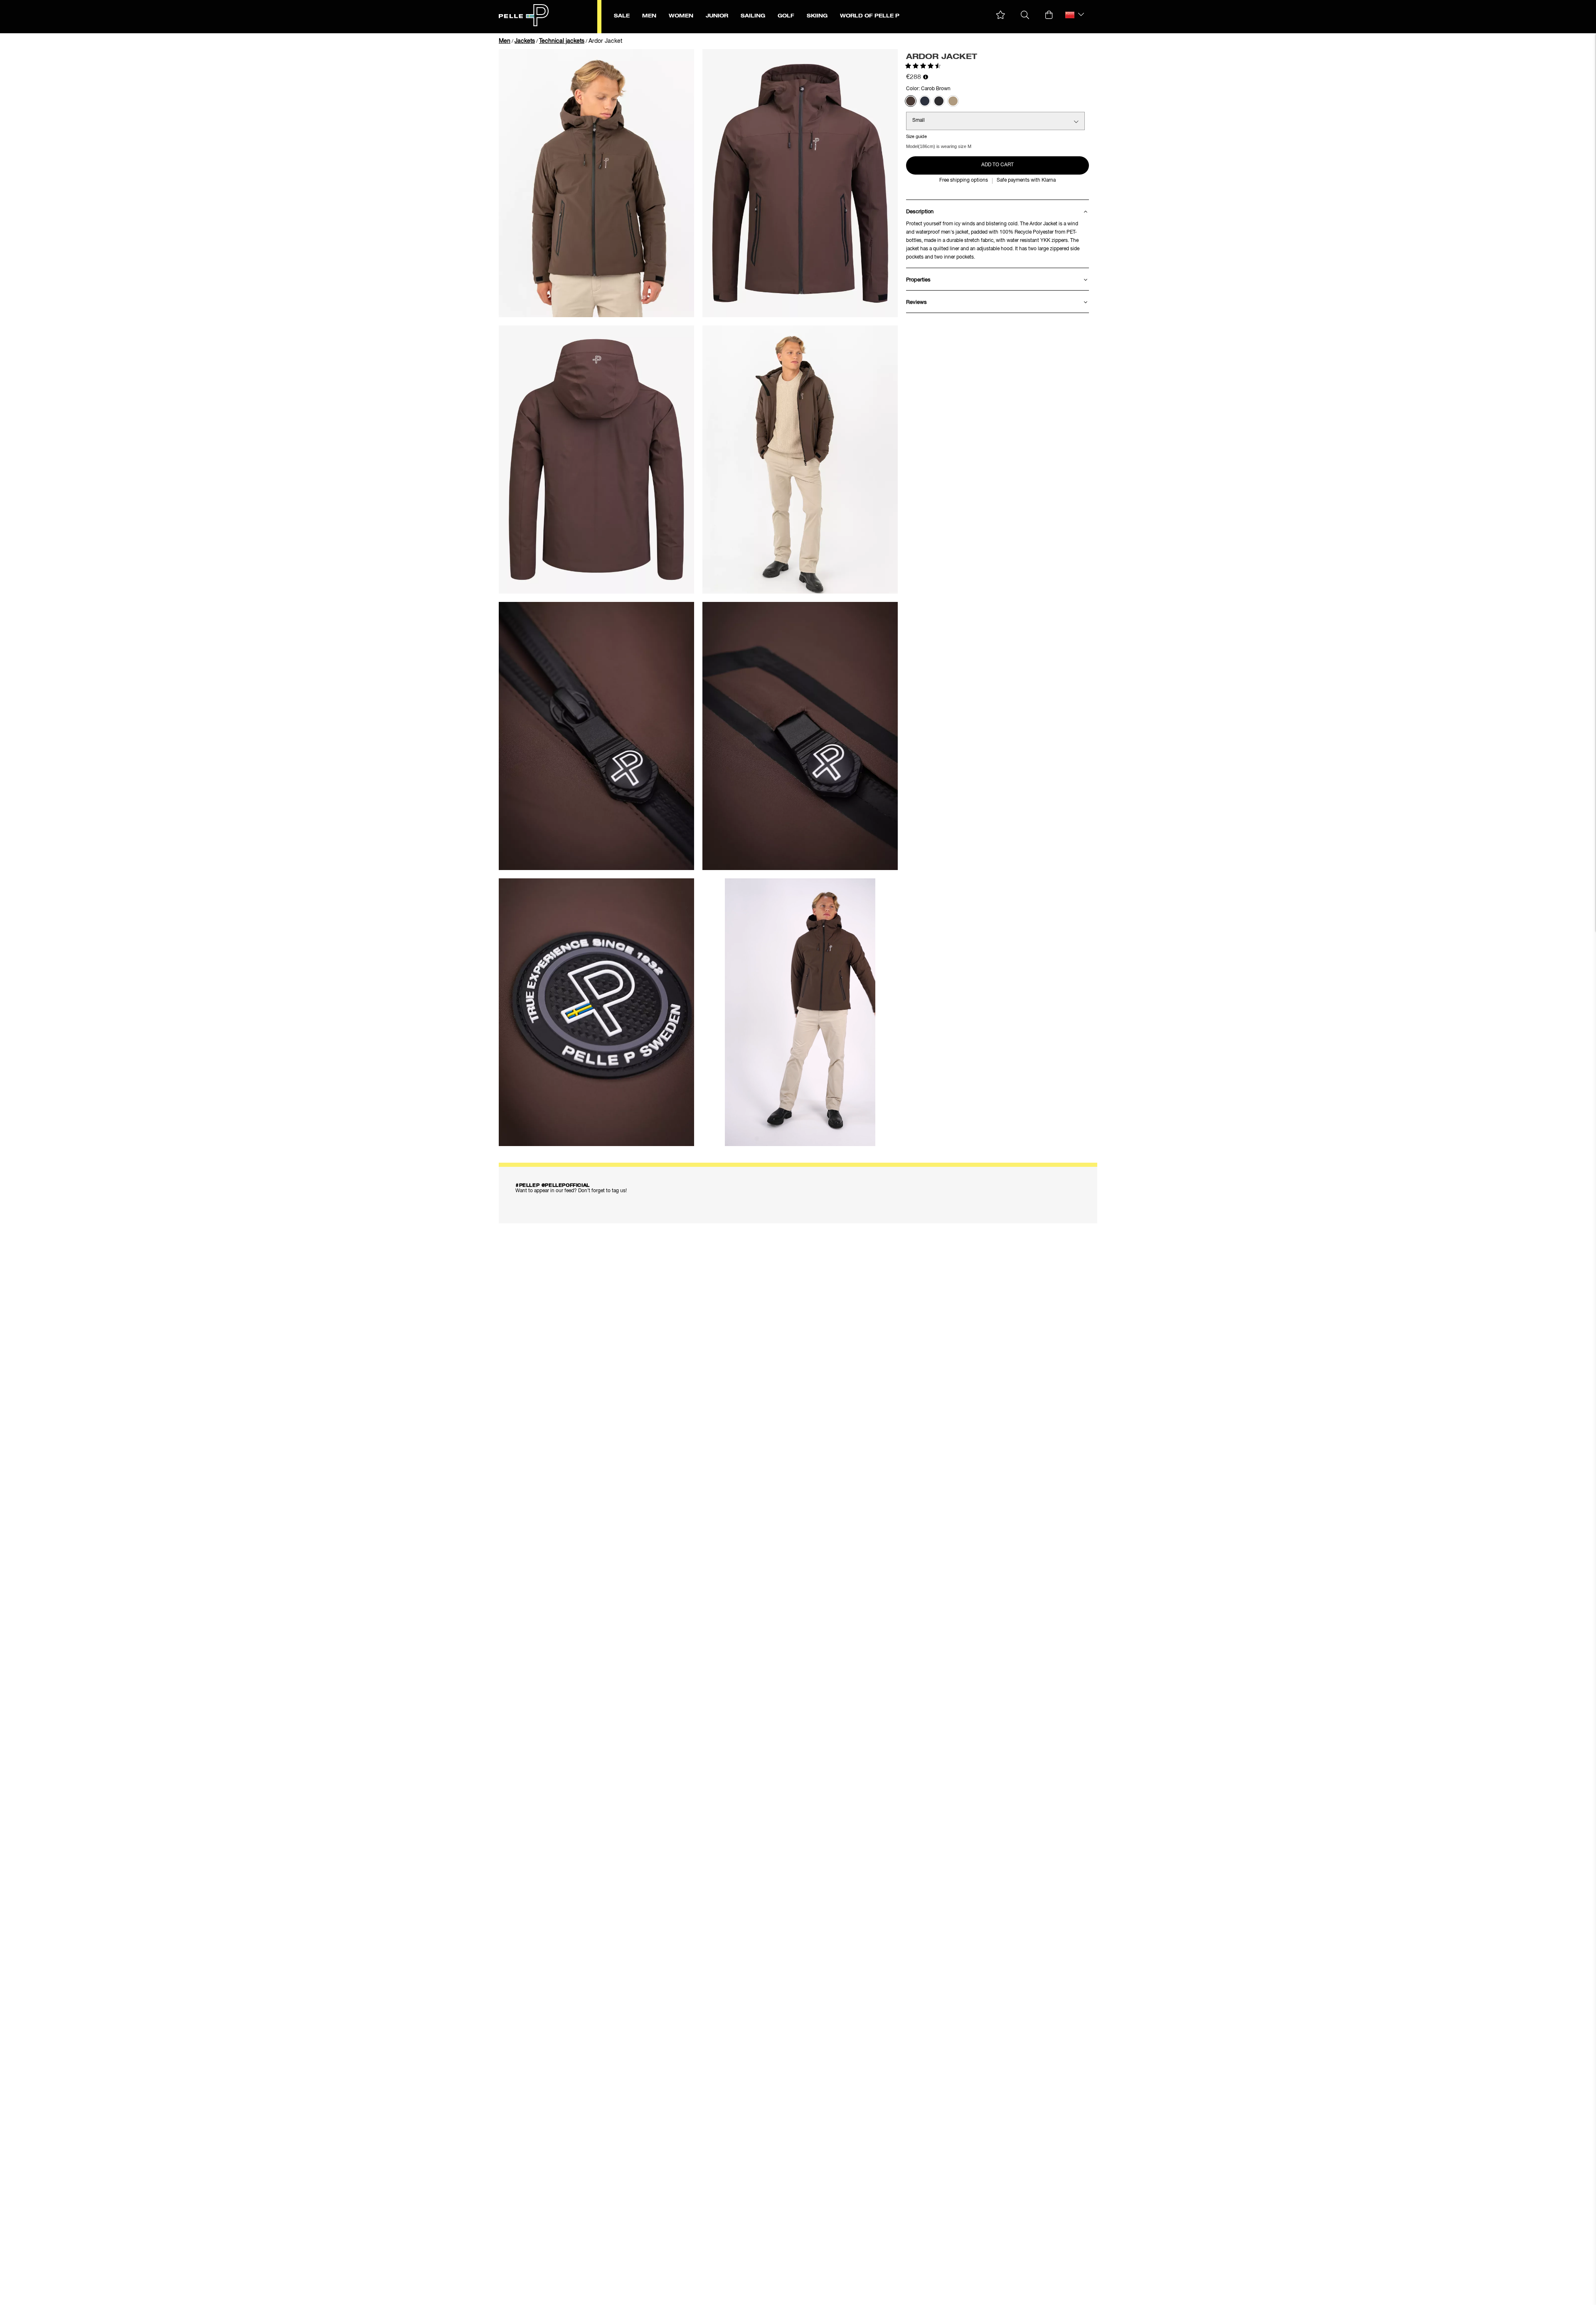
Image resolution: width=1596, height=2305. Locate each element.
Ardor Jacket (605, 41)
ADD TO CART (997, 165)
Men (505, 41)
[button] (1001, 15)
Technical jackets (562, 41)
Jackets (525, 41)
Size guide (916, 137)
